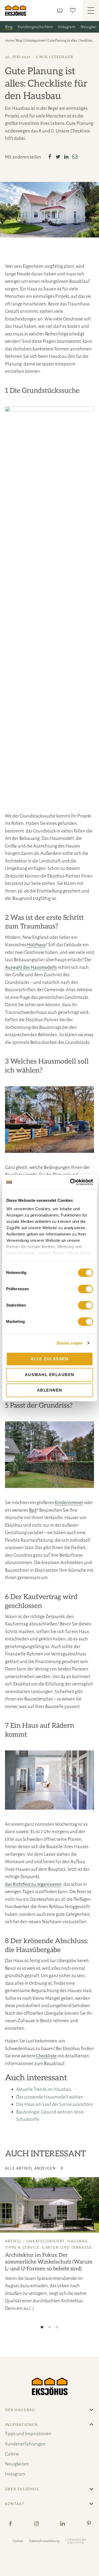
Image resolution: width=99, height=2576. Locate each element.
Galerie (12, 2454)
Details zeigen (70, 1343)
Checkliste (46, 2056)
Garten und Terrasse (67, 2247)
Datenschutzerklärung (44, 2541)
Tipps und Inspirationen (28, 2434)
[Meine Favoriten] (74, 10)
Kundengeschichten (35, 27)
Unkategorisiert (35, 41)
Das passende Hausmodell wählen (50, 2097)
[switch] (85, 1289)
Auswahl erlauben (50, 1375)
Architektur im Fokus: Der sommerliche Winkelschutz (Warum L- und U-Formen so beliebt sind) (49, 2262)
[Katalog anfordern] (61, 10)
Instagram (67, 27)
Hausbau (77, 2241)
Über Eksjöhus (22, 2489)
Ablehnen (50, 1390)
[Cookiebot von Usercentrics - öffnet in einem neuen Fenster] (70, 1182)
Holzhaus (36, 945)
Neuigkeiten (17, 2464)
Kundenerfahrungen (25, 2444)
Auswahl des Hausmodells (31, 967)
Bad (33, 1510)
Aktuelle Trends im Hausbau (44, 2089)
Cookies (18, 2541)
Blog (9, 27)
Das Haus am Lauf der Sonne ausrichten (55, 2104)
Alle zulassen (50, 1359)
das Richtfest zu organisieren (33, 1884)
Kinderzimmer (69, 1503)
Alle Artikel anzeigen (31, 2168)
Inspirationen (22, 2425)
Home (9, 41)
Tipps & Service (22, 2247)
